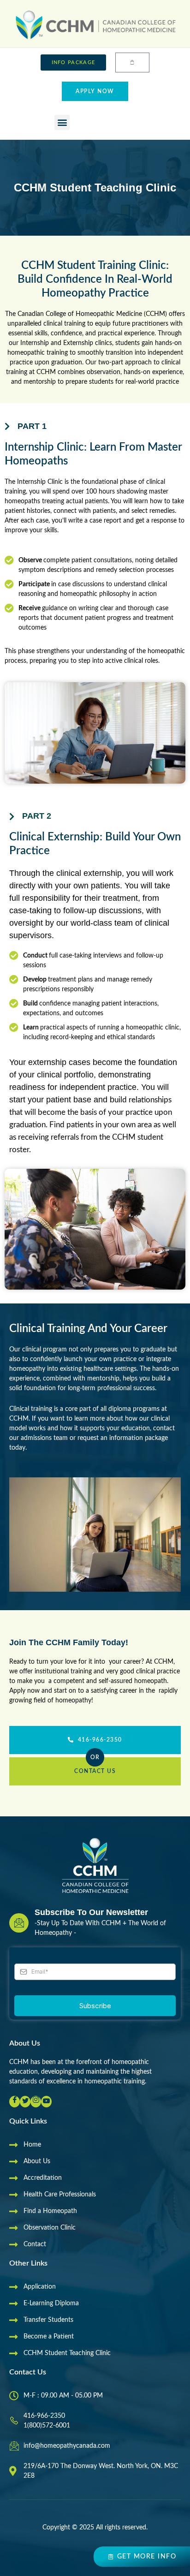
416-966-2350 (100, 1740)
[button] (62, 122)
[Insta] (36, 2102)
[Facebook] (15, 2102)
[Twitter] (25, 2102)
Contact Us (95, 1771)
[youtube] (46, 2102)
